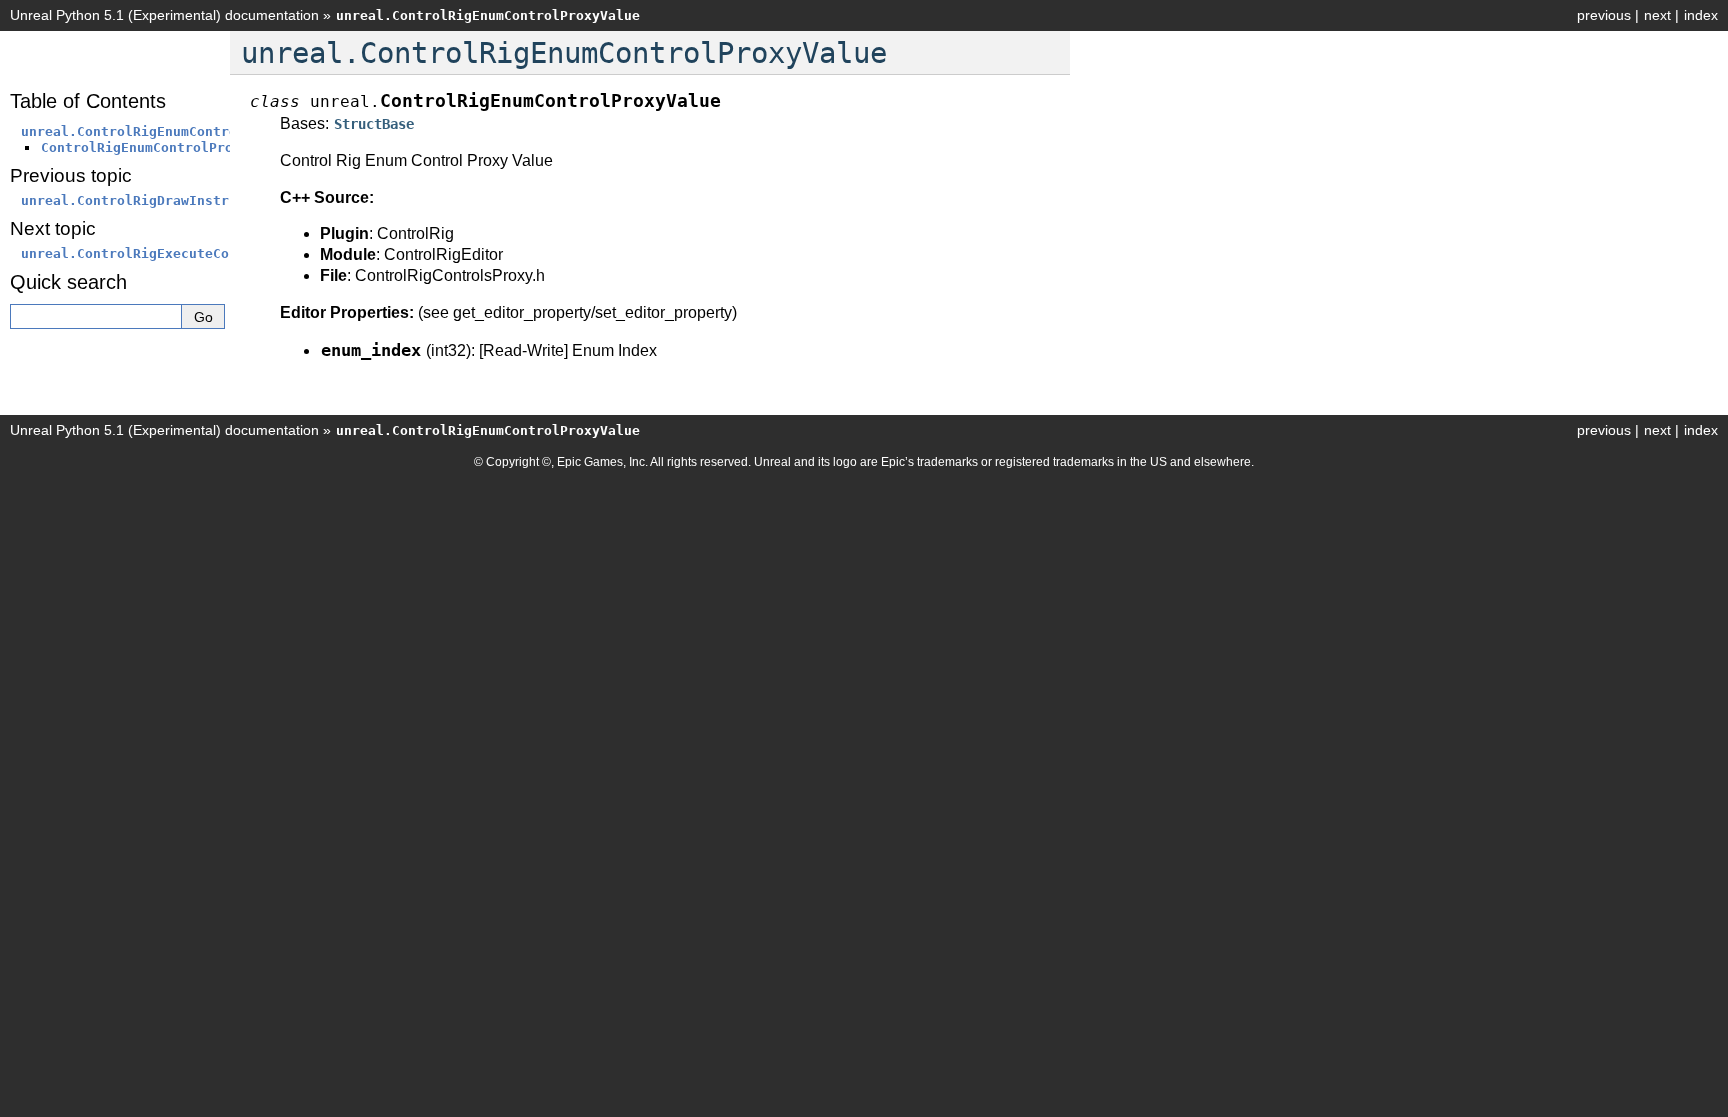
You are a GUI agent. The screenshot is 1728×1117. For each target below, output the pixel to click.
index (1701, 15)
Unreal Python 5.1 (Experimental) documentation (164, 15)
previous (1604, 15)
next (1657, 15)
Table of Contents (88, 101)
